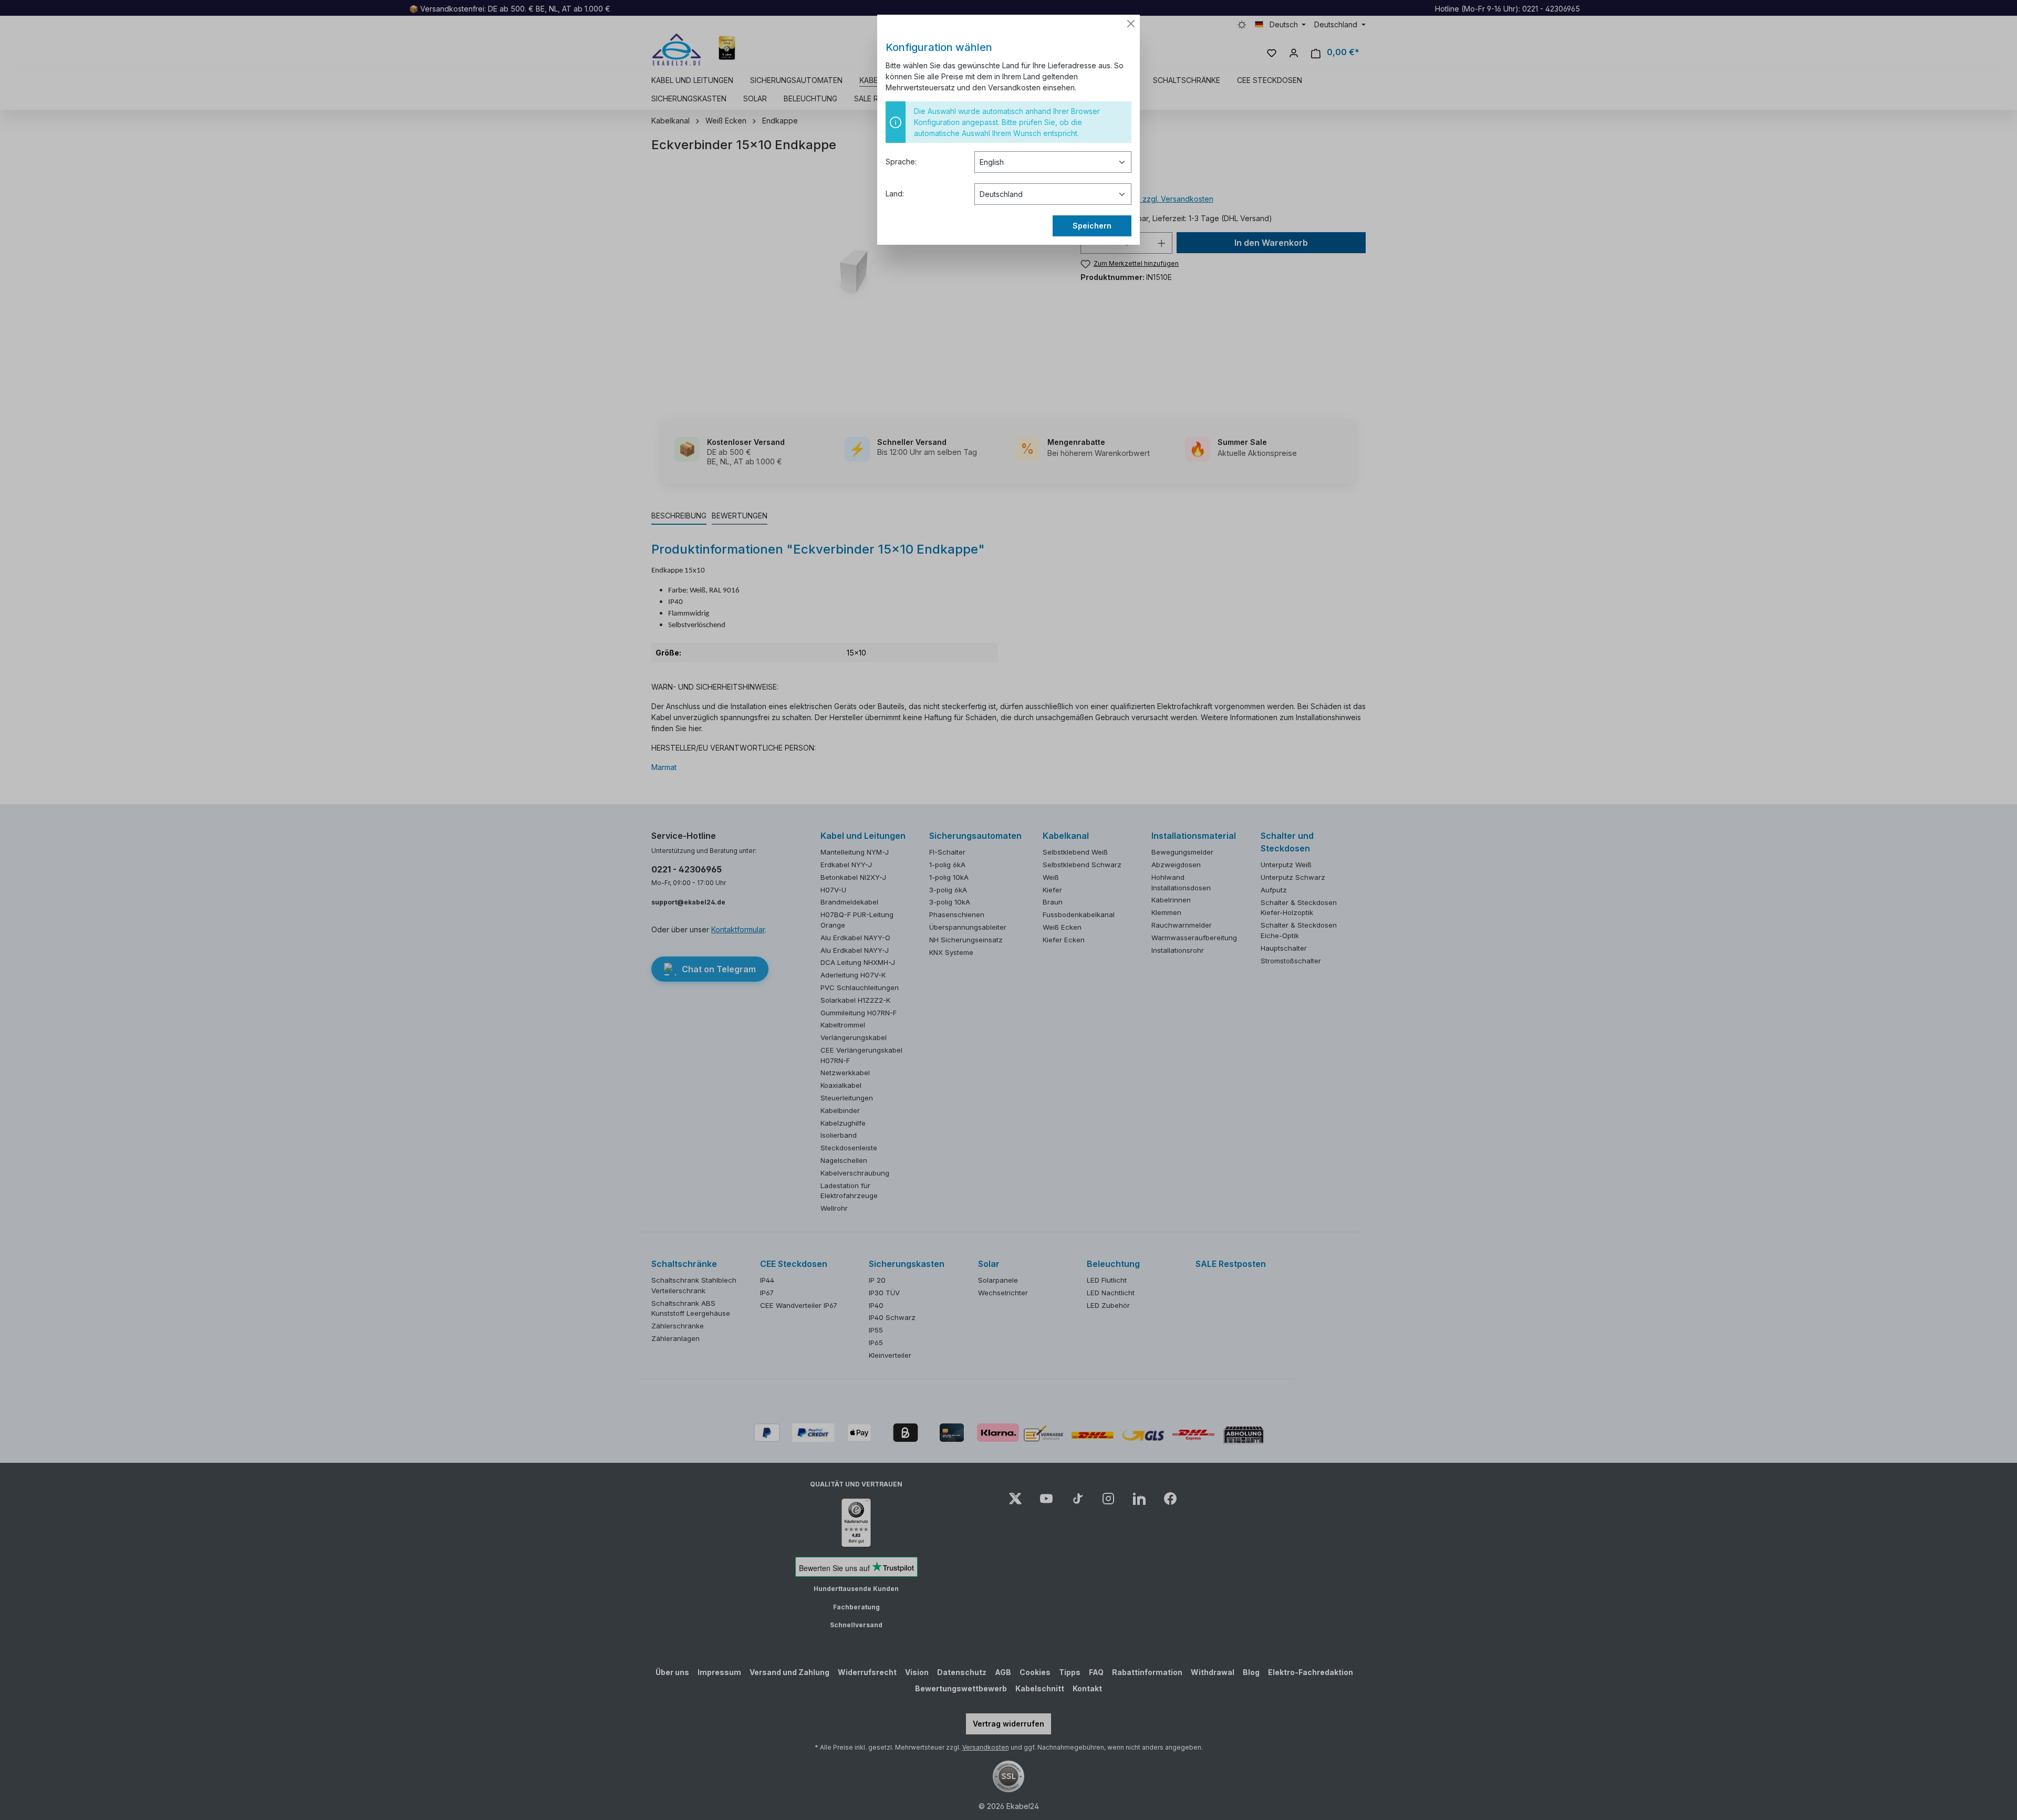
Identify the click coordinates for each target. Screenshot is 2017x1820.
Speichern (1092, 226)
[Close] (1131, 24)
